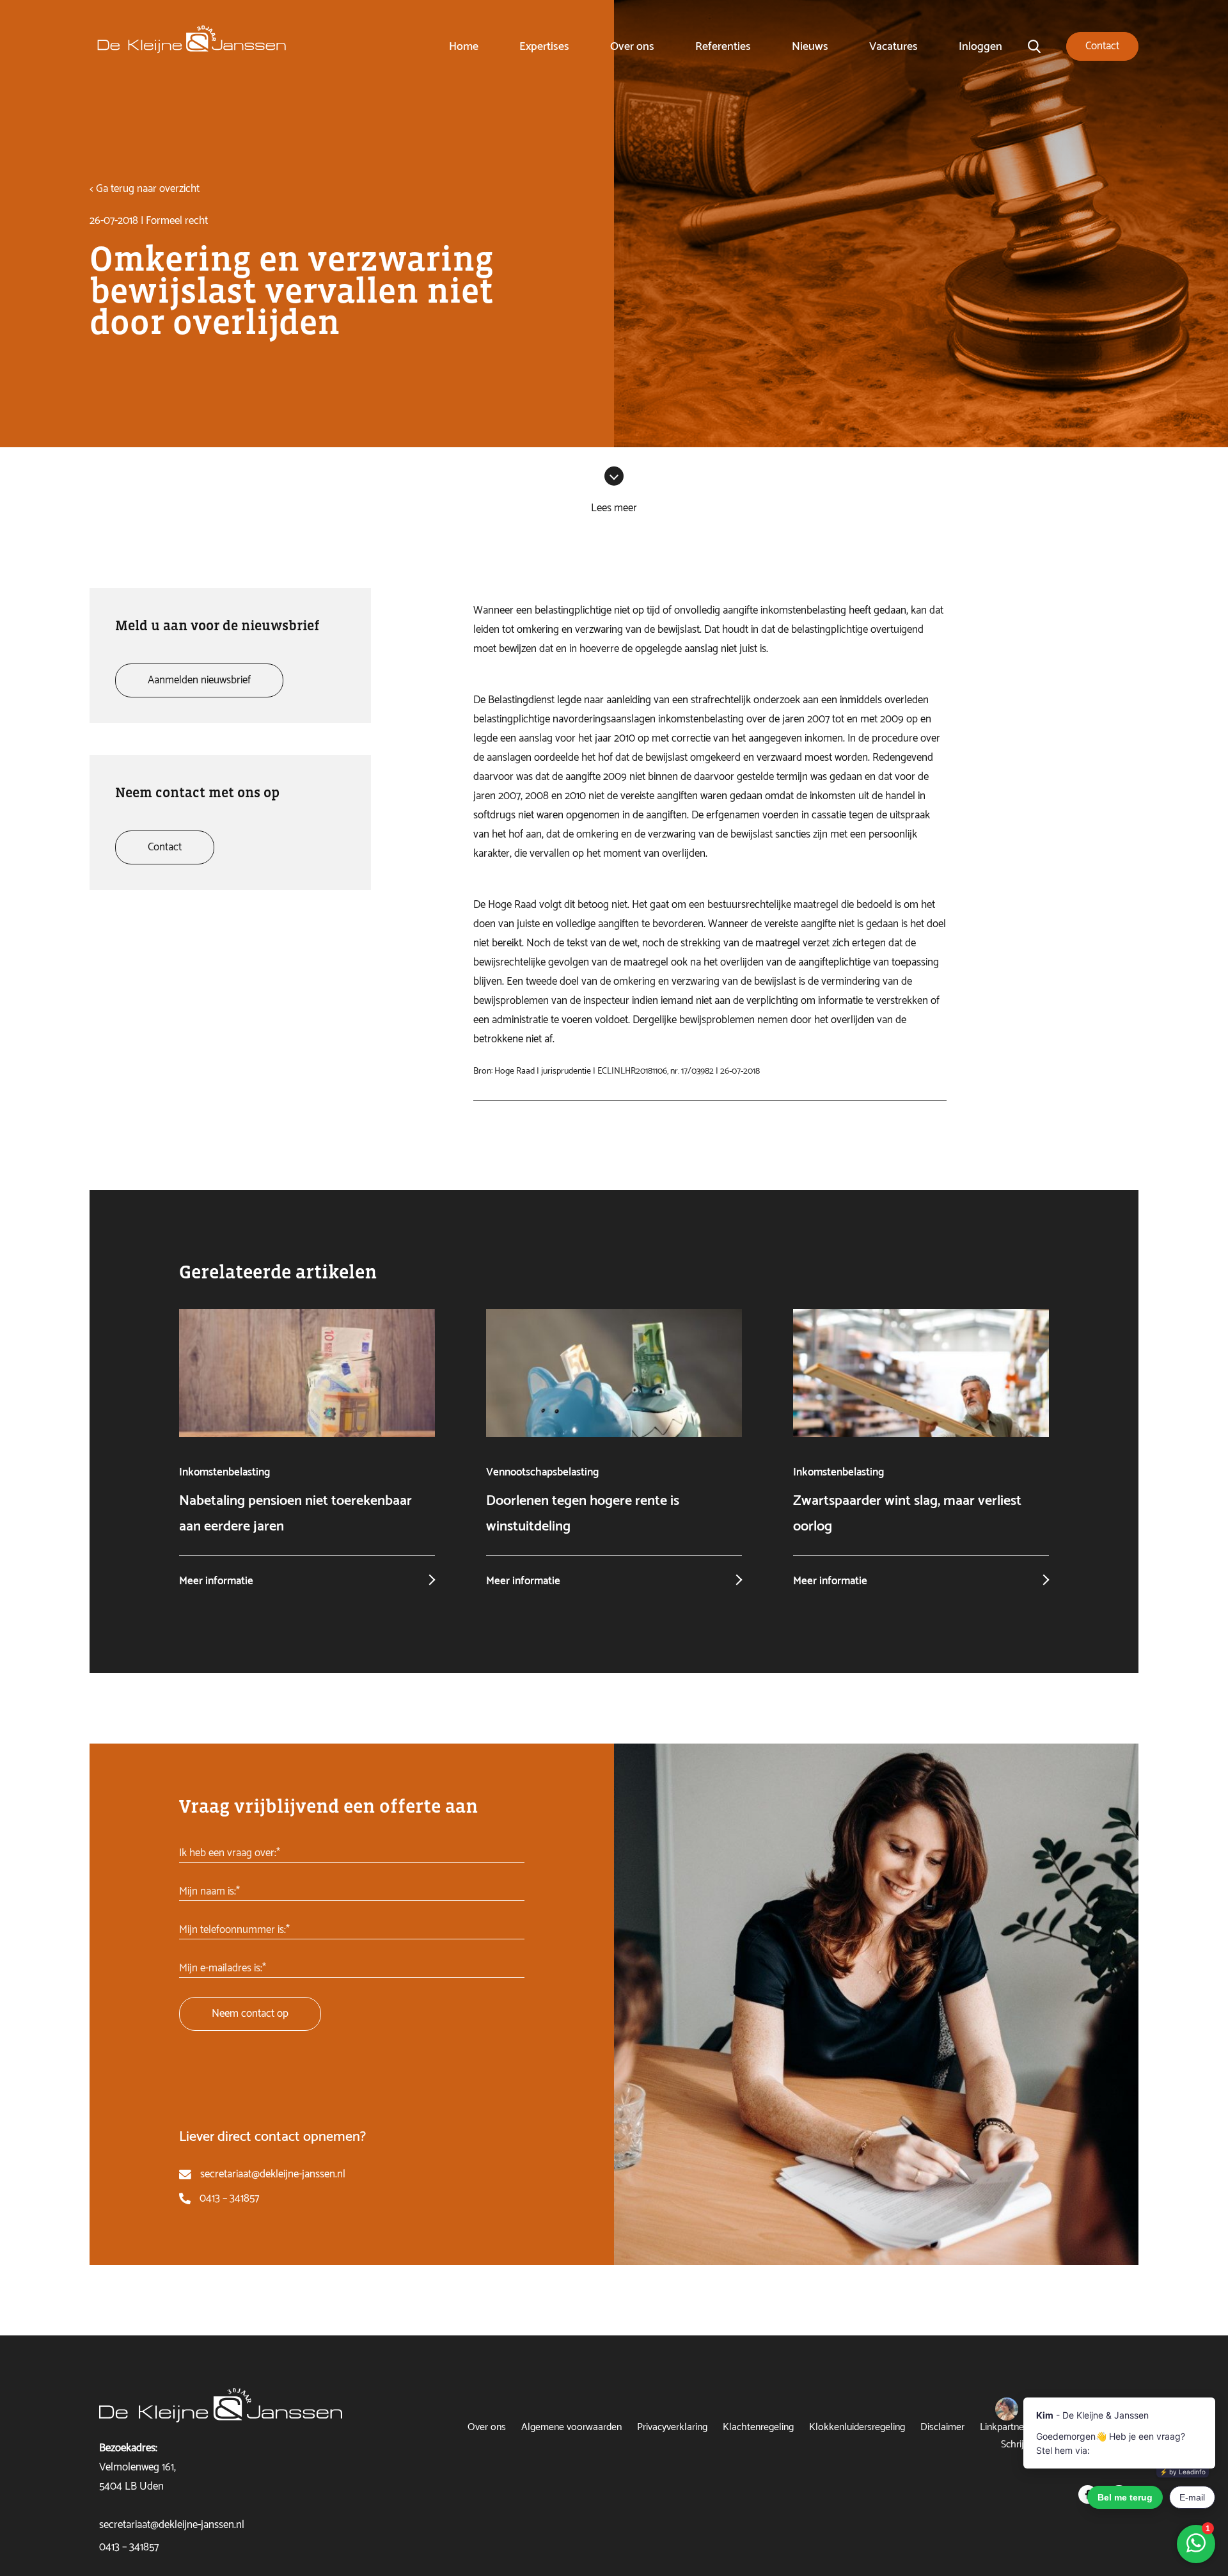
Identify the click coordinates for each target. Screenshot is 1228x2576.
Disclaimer (942, 2427)
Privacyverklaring (672, 2427)
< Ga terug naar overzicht (145, 189)
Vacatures (893, 47)
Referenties (723, 47)
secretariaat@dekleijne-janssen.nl (273, 2174)
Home (464, 47)
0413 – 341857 (229, 2198)
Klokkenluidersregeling (857, 2427)
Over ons (632, 47)
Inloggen (980, 47)
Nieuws (810, 47)
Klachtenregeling (758, 2427)
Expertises (544, 47)
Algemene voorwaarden (571, 2427)
